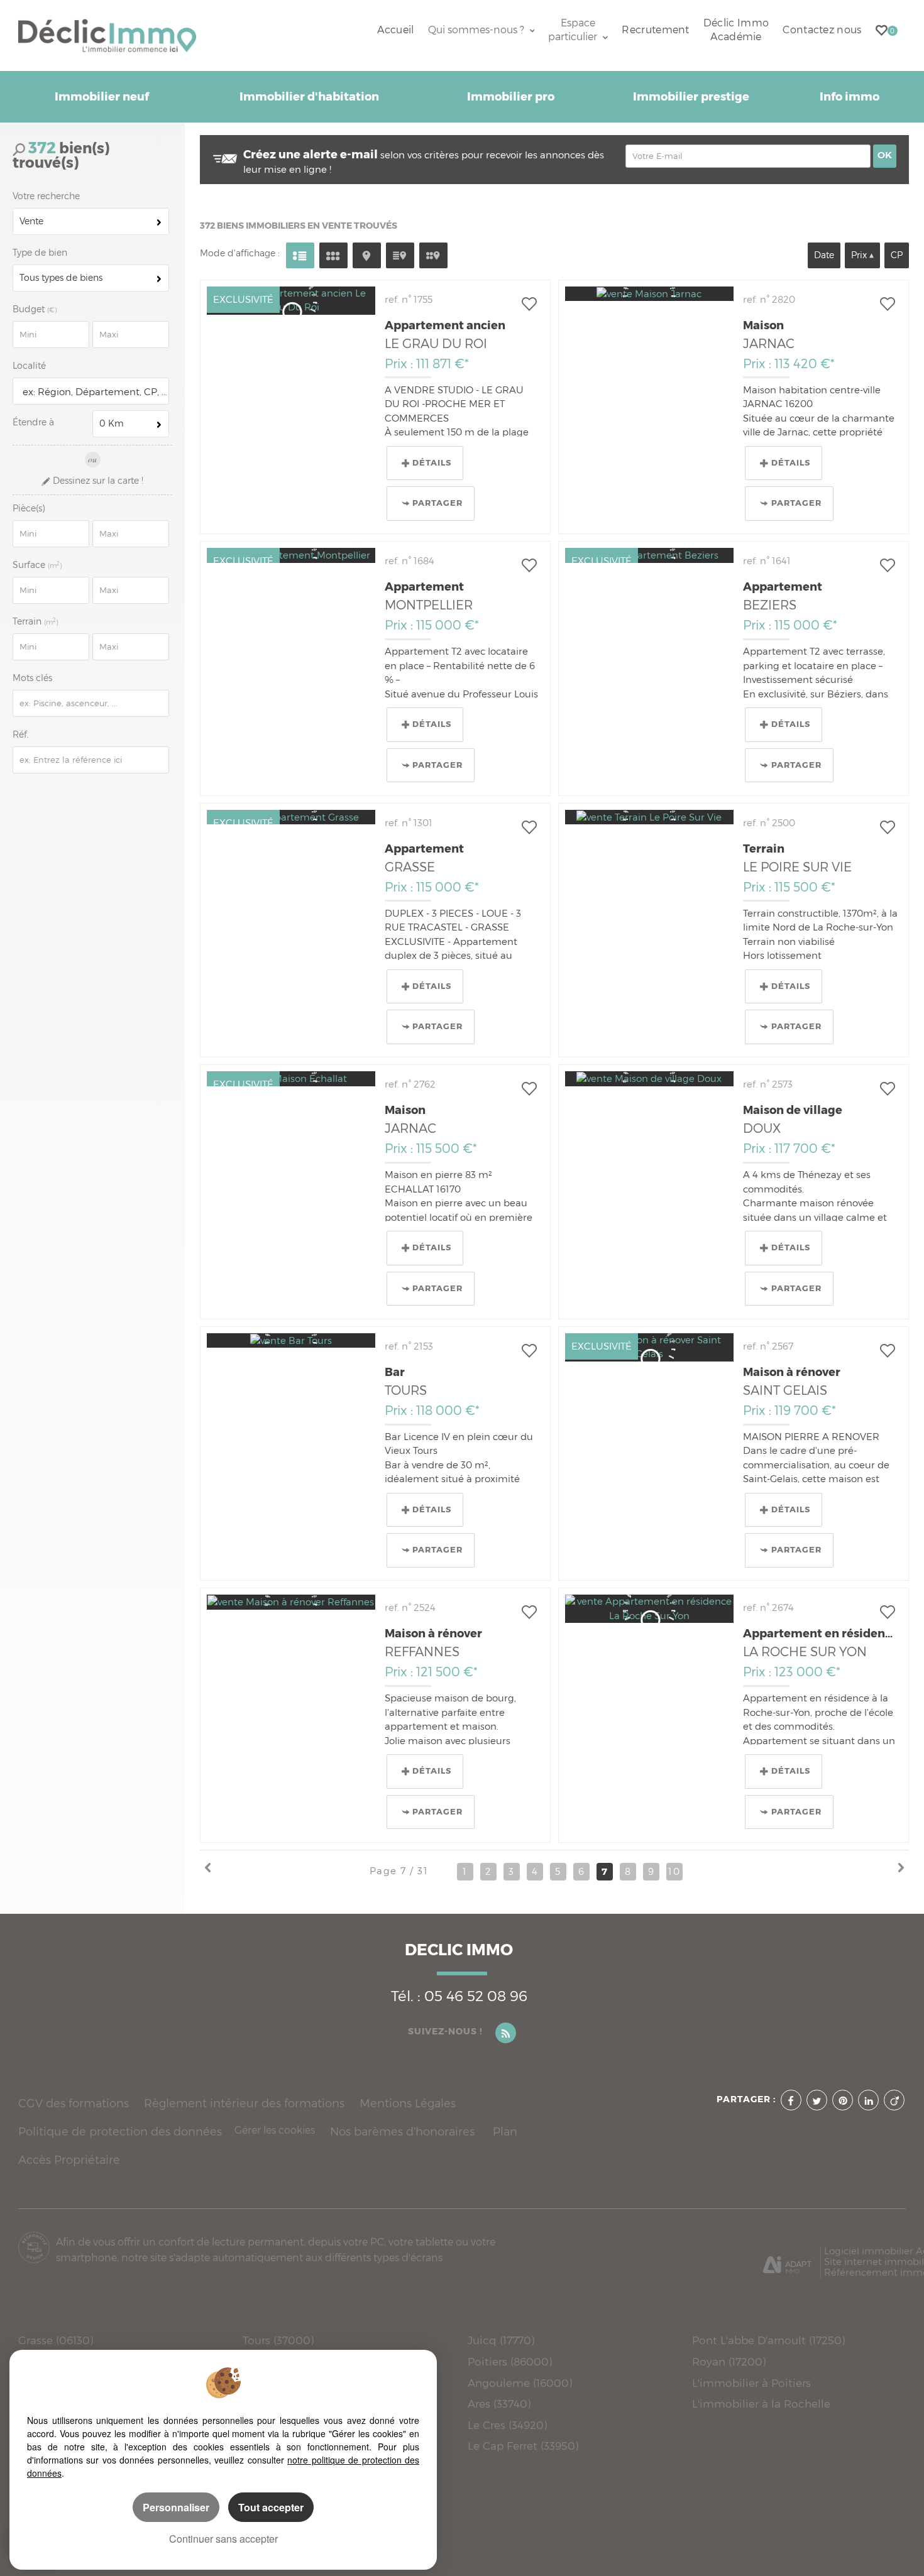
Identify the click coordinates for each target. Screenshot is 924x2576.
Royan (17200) (729, 2361)
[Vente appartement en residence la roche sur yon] (649, 1609)
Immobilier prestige (691, 97)
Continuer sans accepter (223, 2539)
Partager (437, 503)
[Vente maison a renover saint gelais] (649, 1347)
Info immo (850, 97)
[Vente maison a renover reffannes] (291, 1602)
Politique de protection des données (120, 2131)
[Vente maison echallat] (291, 1078)
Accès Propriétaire (69, 2160)
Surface (37, 565)
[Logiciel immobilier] (787, 2260)
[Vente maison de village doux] (649, 1078)
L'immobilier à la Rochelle (761, 2404)
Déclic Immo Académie (736, 30)
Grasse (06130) (56, 2340)
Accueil (395, 30)
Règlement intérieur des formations (244, 2103)
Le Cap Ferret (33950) (523, 2446)
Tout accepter (271, 2507)
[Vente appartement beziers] (649, 555)
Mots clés (32, 678)
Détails (432, 463)
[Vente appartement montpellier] (291, 555)
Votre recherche (46, 196)
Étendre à (33, 422)
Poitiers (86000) (510, 2361)
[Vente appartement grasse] (291, 817)
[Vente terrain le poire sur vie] (649, 817)
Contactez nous (822, 30)
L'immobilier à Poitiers (751, 2383)
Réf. (21, 734)
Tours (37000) (278, 2340)
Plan (505, 2131)
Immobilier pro (511, 97)
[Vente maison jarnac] (649, 294)
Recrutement (655, 30)
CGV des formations (74, 2103)
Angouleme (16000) (520, 2383)
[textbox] (93, 392)
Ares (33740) (499, 2404)
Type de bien (40, 253)
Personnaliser (176, 2507)
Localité (29, 366)
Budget (30, 309)
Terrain (36, 621)
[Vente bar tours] (291, 1340)
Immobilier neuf (102, 97)
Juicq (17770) (501, 2340)
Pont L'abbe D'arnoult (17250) (768, 2340)
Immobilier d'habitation (309, 97)
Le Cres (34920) (507, 2425)
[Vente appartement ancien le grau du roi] (291, 301)
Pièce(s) (29, 508)
